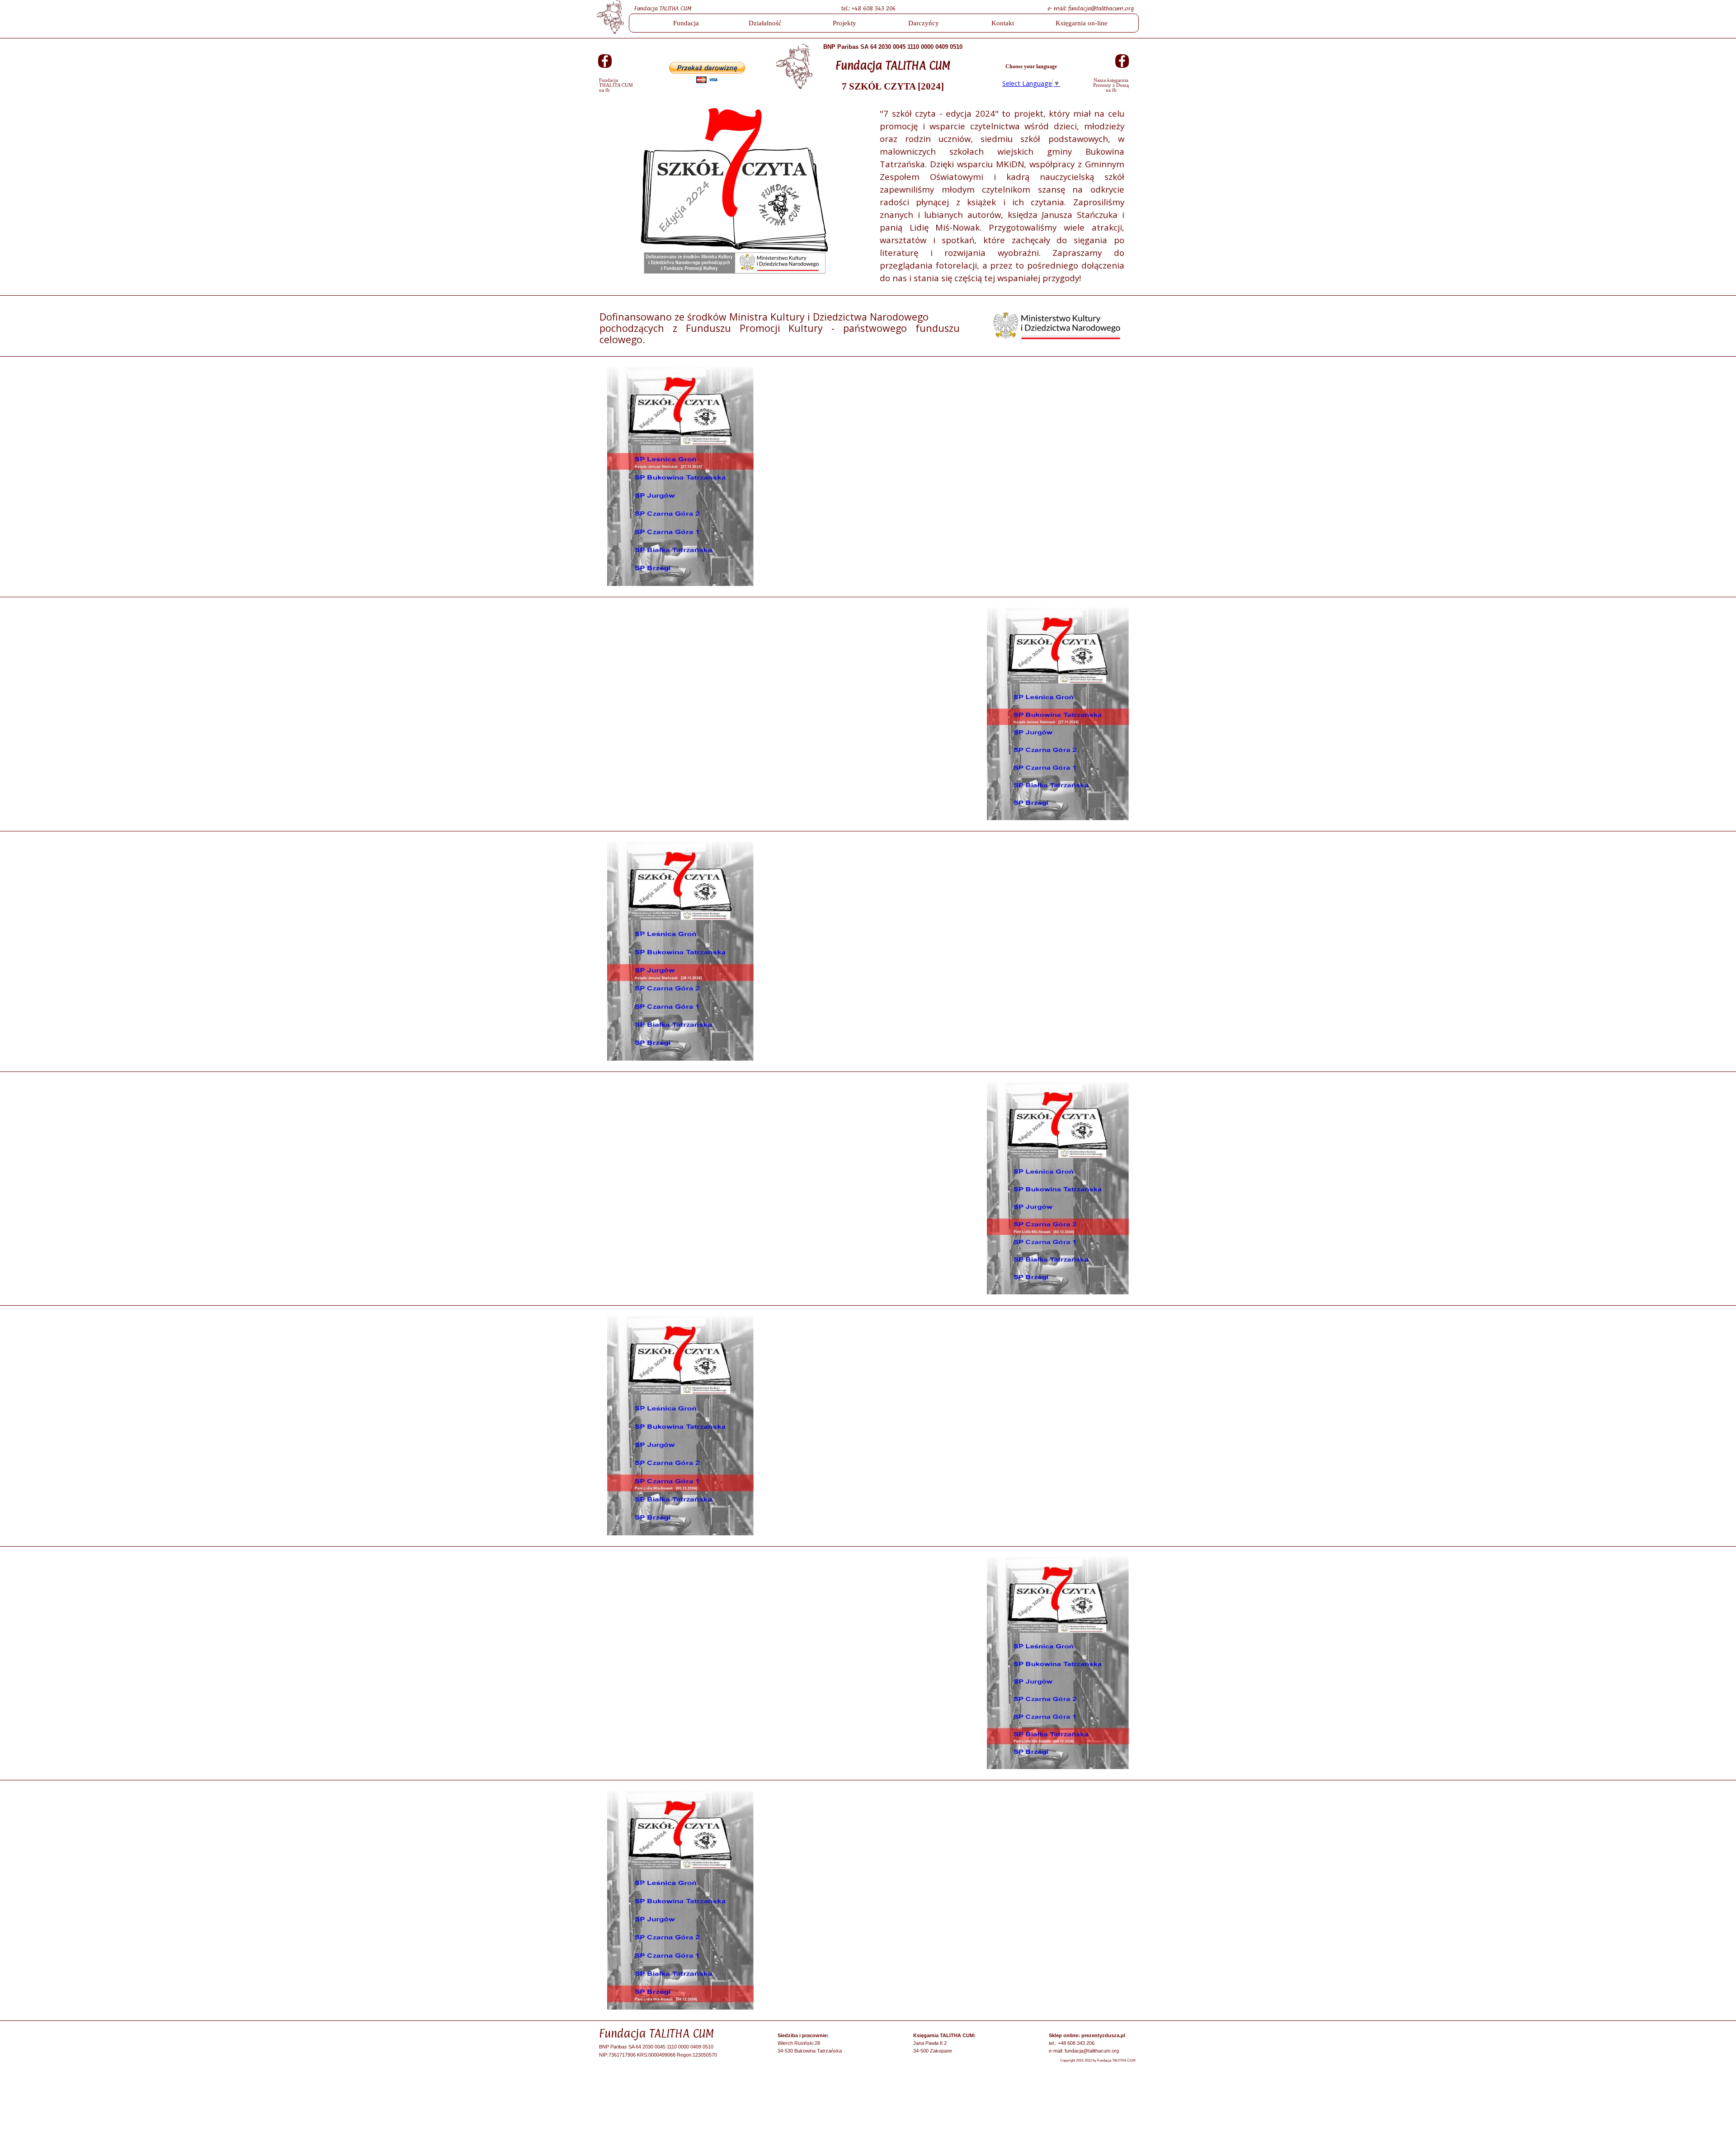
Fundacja (686, 23)
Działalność (765, 23)
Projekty (844, 23)
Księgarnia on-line (1082, 23)
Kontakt (1003, 23)
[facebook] (605, 61)
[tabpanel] (884, 8)
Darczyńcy (924, 23)
